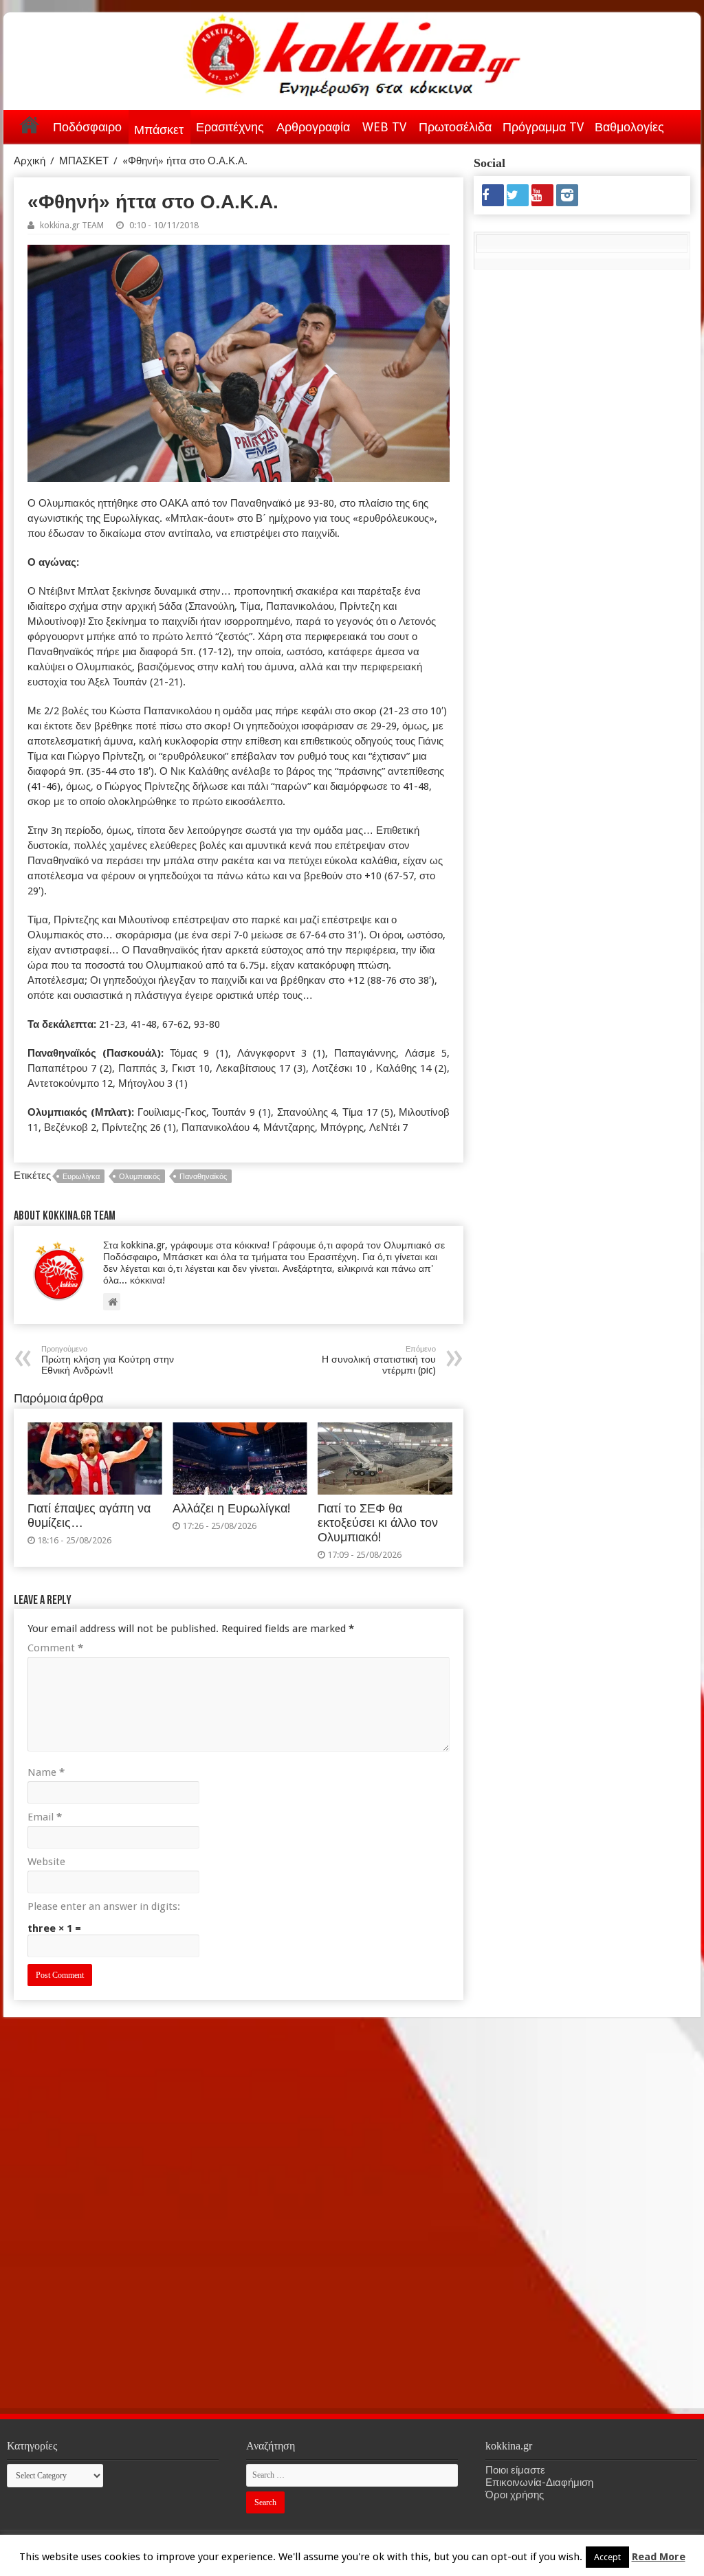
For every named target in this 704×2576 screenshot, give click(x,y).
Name (46, 1772)
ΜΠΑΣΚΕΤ (84, 161)
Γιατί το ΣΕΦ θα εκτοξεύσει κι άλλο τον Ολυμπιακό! (378, 1523)
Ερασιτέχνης (230, 127)
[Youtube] (542, 195)
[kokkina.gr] (353, 52)
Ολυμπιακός (140, 1177)
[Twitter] (518, 195)
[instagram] (567, 195)
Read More (659, 2557)
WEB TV (384, 127)
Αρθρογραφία (313, 127)
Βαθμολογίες (629, 127)
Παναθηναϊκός (203, 1177)
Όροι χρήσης (515, 2495)
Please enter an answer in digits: (104, 1906)
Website (46, 1862)
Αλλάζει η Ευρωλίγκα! (231, 1508)
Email (45, 1817)
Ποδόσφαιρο (87, 127)
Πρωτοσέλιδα (455, 127)
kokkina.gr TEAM (72, 225)
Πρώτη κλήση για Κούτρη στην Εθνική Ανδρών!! (108, 1360)
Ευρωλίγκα (81, 1177)
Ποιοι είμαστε (515, 2470)
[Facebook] (493, 195)
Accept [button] (607, 2557)
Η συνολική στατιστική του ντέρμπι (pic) (379, 1360)
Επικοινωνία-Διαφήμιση (539, 2483)
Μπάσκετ (159, 130)
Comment (55, 1648)
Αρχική (30, 124)
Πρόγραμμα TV (543, 127)
